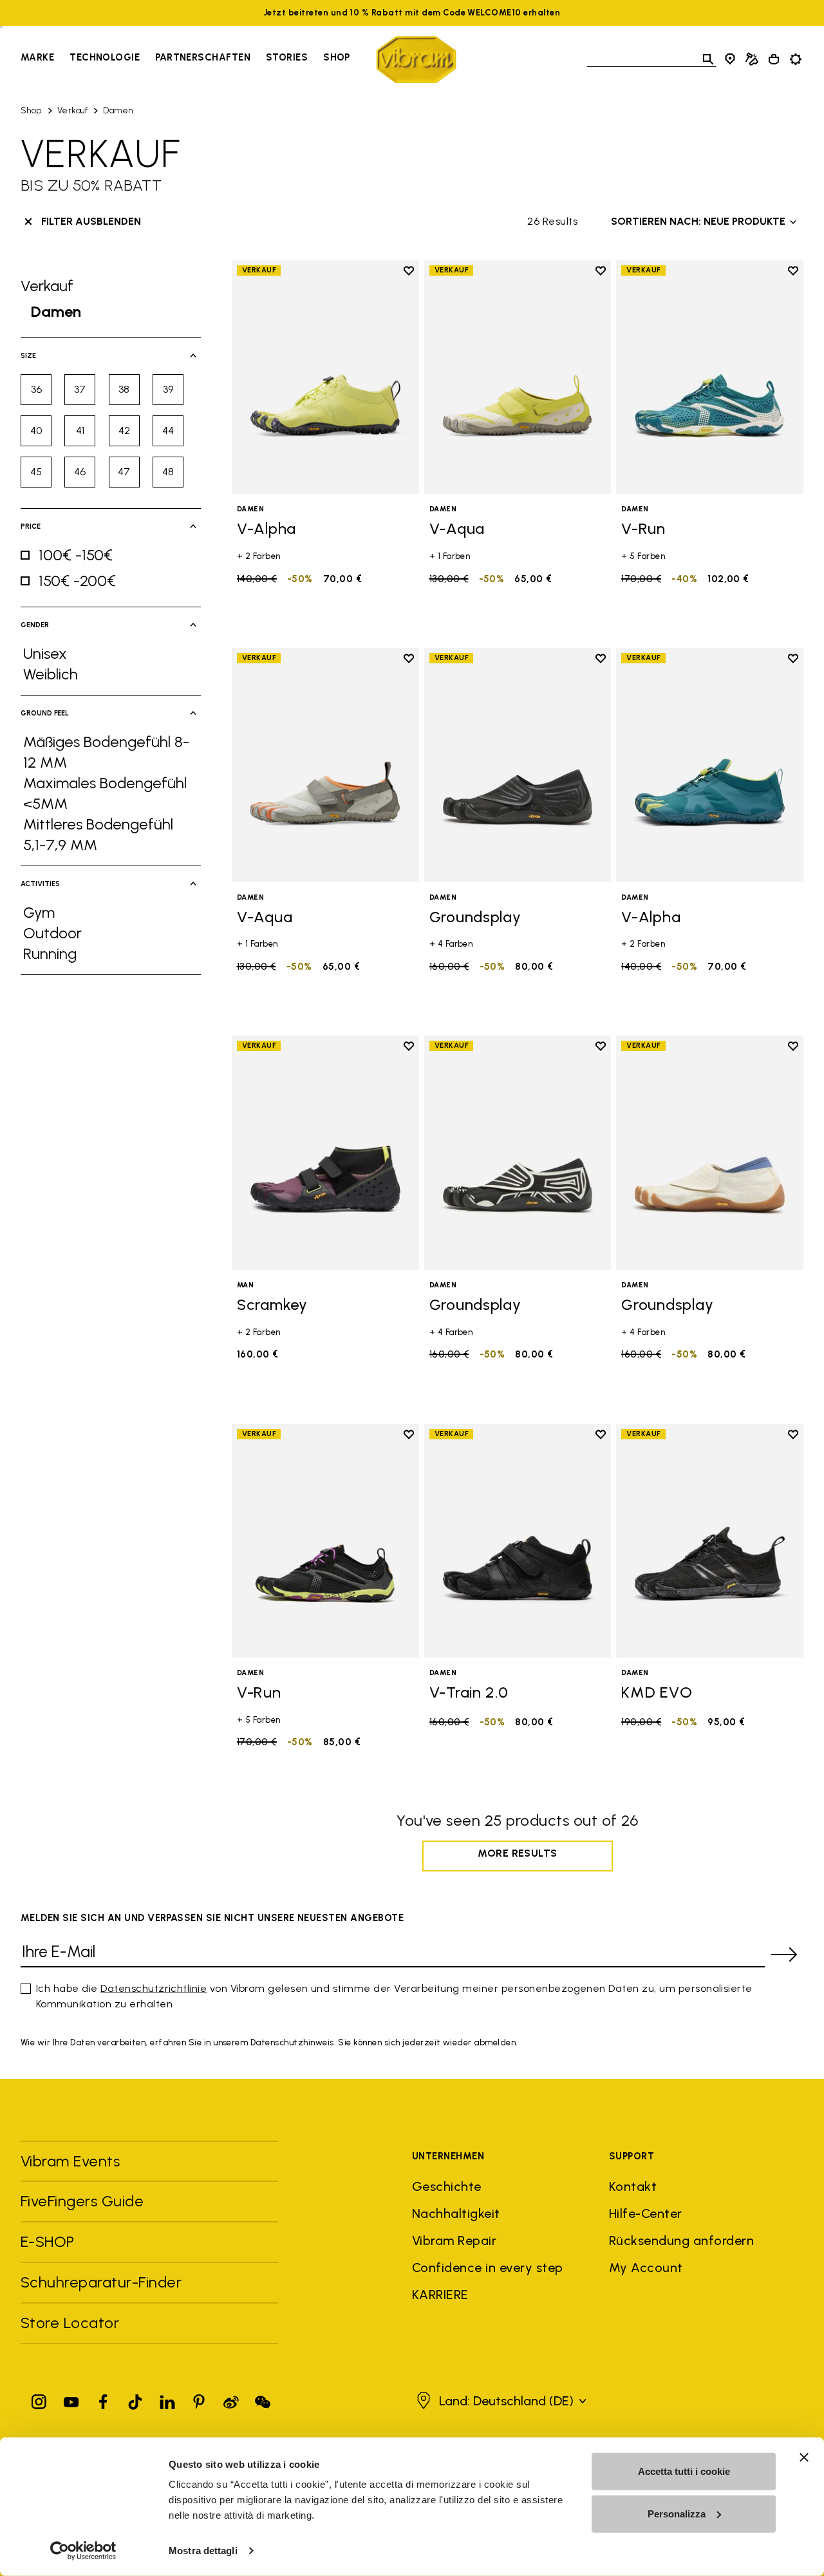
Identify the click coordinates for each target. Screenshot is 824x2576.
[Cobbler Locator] (752, 59)
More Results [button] (518, 1853)
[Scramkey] (325, 1152)
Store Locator (70, 2323)
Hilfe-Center (646, 2213)
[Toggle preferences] (796, 59)
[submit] (784, 1955)
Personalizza (677, 2513)
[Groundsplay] (518, 765)
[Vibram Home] (416, 60)
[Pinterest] (199, 2399)
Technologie (105, 57)
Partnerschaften (203, 57)
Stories (287, 57)
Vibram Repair (454, 2240)
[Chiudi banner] (804, 2458)
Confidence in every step (488, 2268)
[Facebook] (103, 2399)
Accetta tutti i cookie (684, 2471)
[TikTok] (135, 2399)
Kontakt (633, 2186)
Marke (37, 57)
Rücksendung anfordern (681, 2240)
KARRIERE (440, 2295)
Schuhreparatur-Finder (101, 2282)
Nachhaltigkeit (456, 2213)
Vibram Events (70, 2161)
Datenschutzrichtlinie (154, 1988)
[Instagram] (39, 2399)
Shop (337, 57)
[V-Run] (710, 377)
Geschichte (447, 2186)
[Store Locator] (730, 59)
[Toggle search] (708, 59)
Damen (118, 110)
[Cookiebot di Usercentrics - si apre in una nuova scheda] (83, 2551)
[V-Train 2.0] (518, 1541)
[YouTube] (71, 2399)
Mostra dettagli (203, 2551)
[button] (500, 2401)
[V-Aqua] (518, 377)
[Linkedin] (167, 2399)
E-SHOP (48, 2241)
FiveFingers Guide (84, 2201)
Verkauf (72, 110)
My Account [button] (646, 2268)
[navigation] (185, 59)
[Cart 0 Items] (774, 59)
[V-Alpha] (325, 377)
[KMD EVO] (710, 1541)
